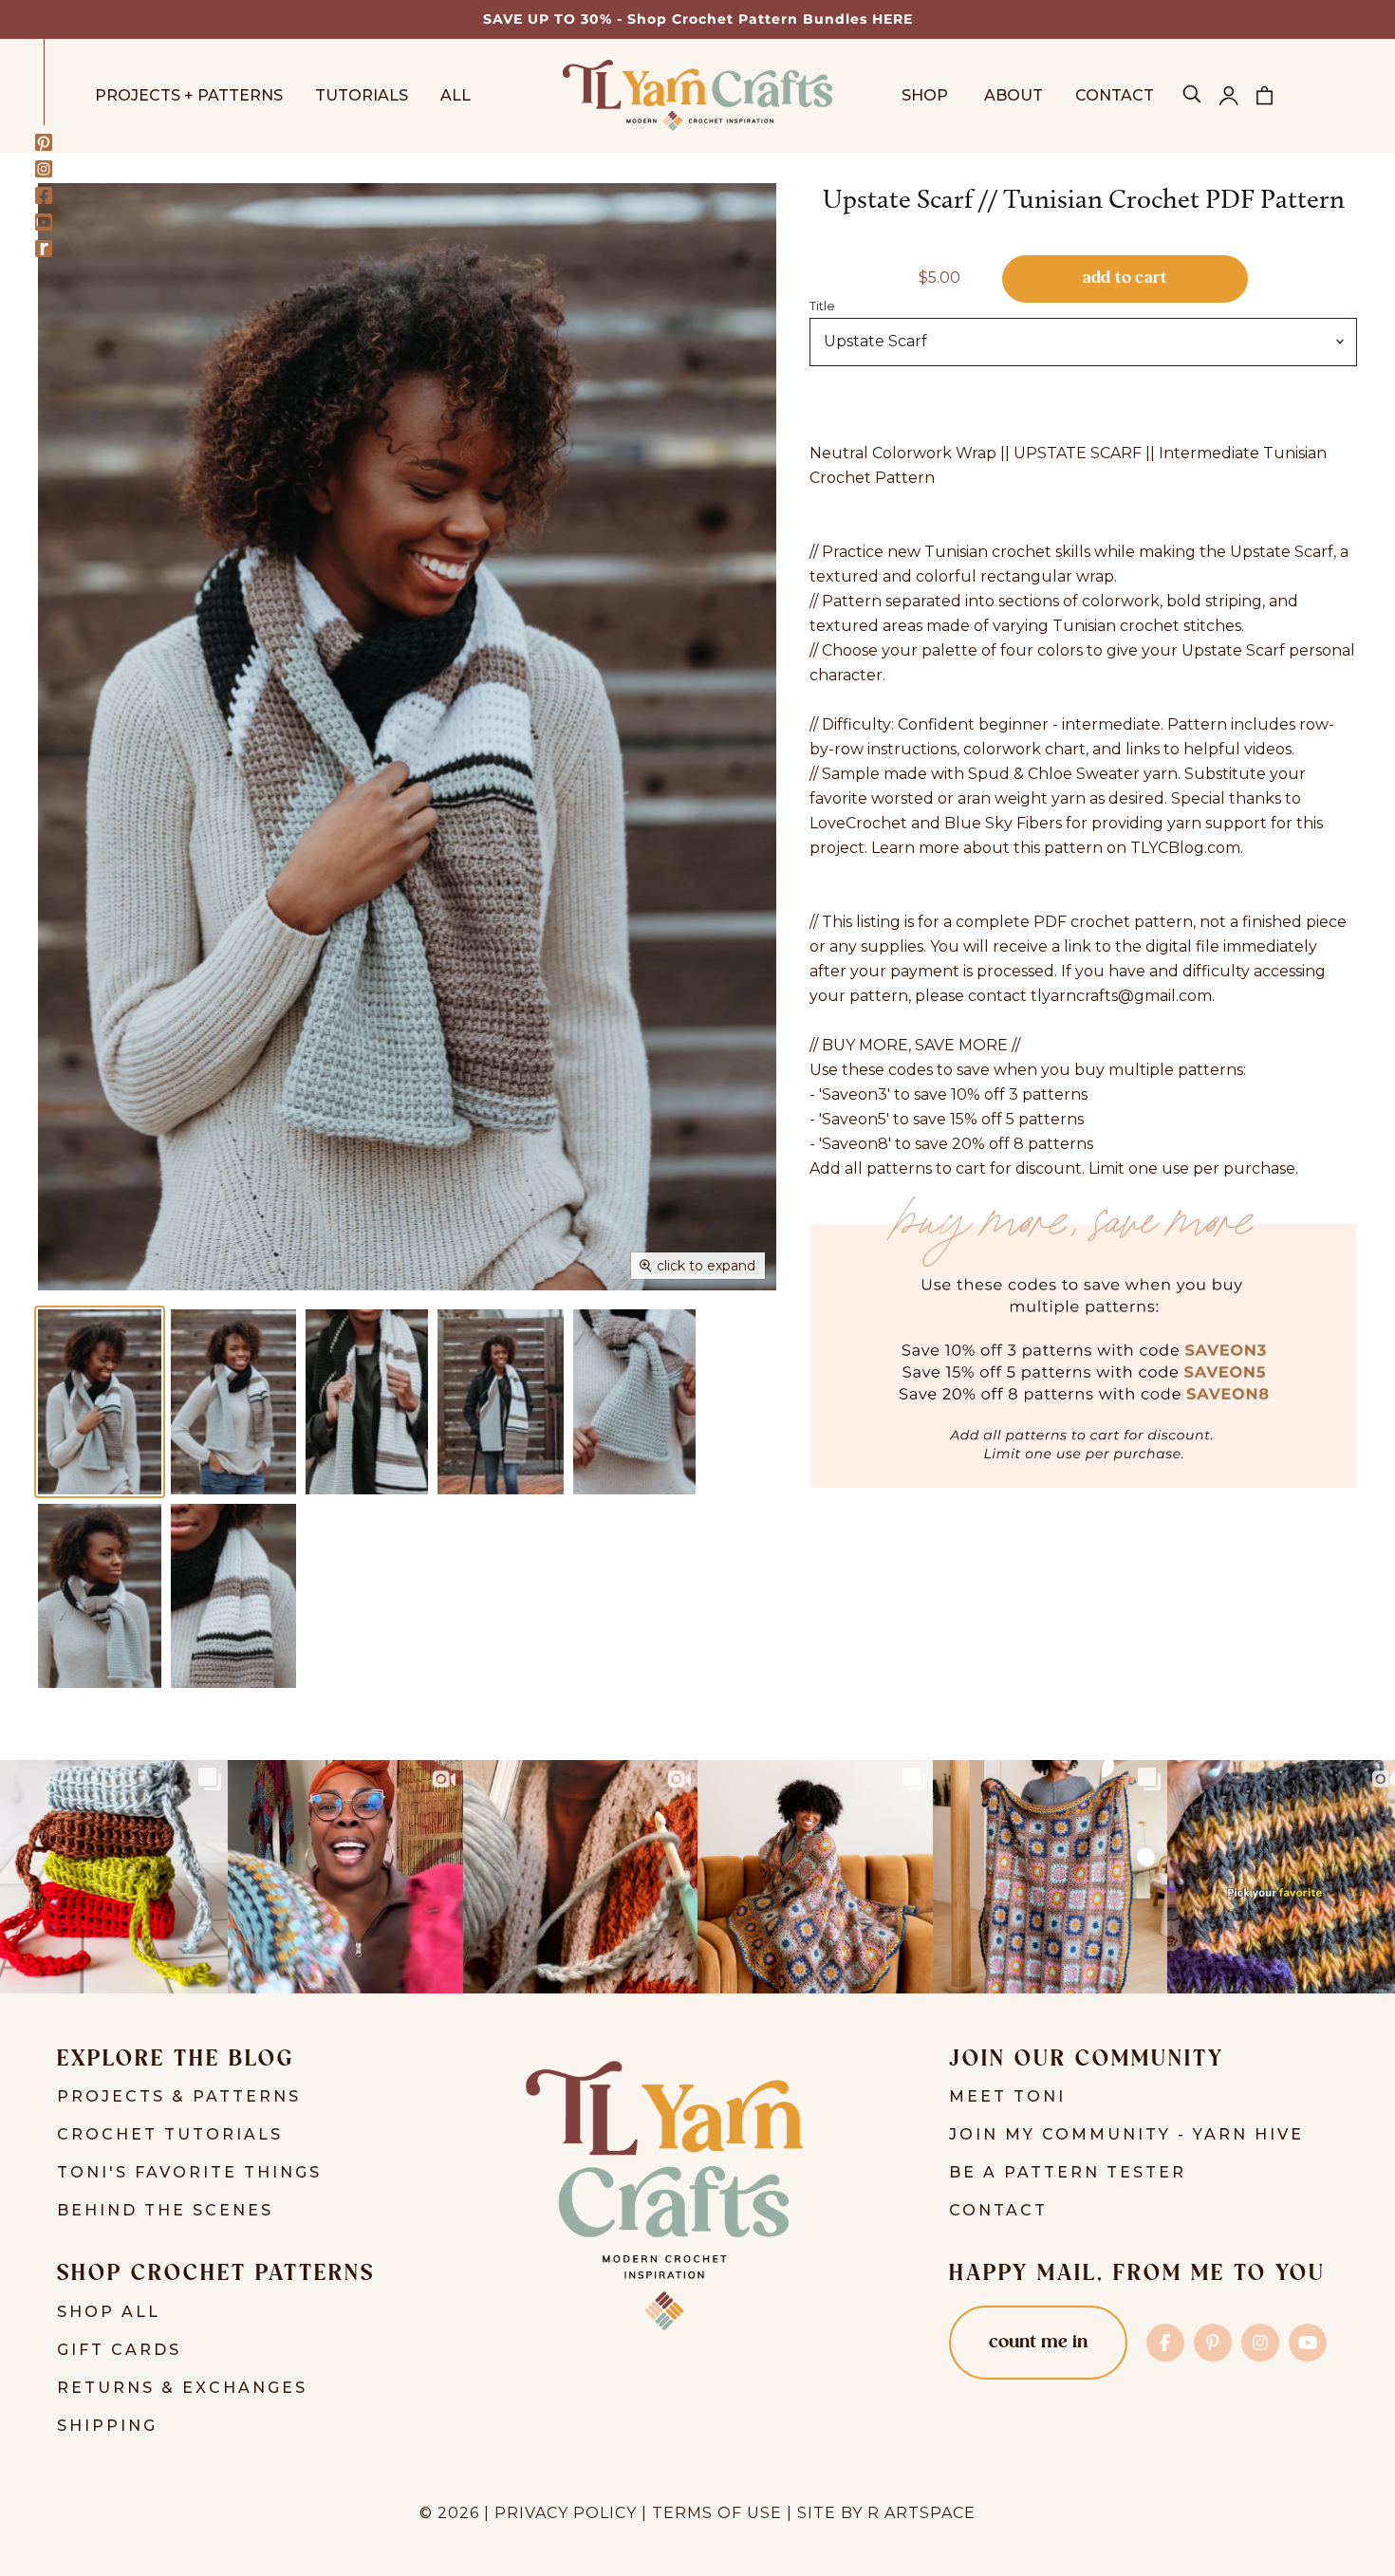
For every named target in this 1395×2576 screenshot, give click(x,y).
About (1014, 95)
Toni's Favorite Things (189, 2172)
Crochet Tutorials (170, 2134)
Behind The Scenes (165, 2210)
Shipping (107, 2426)
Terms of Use (717, 2513)
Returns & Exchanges (182, 2388)
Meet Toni (1007, 2096)
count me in (1038, 2343)
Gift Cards (119, 2350)
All (456, 95)
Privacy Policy (566, 2513)
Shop (927, 95)
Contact (1115, 95)
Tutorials (362, 95)
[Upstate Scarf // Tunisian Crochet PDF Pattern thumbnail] (100, 1401)
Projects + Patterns (189, 95)
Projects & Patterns (179, 2096)
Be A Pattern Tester (1068, 2172)
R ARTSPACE (921, 2513)
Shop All (109, 2312)
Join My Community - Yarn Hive (1126, 2134)
